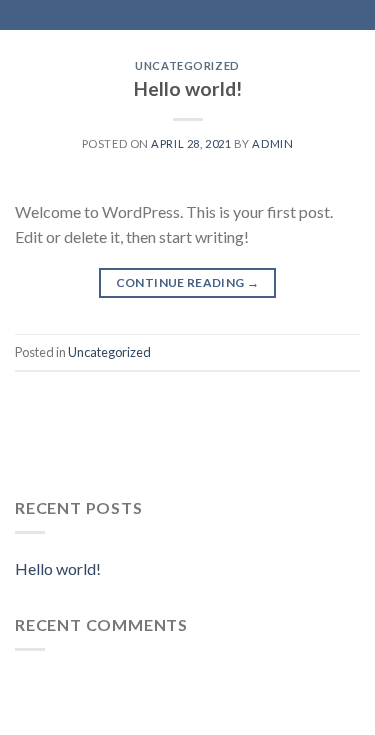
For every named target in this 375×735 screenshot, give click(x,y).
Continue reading (188, 282)
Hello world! (188, 88)
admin (272, 143)
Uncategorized (187, 65)
